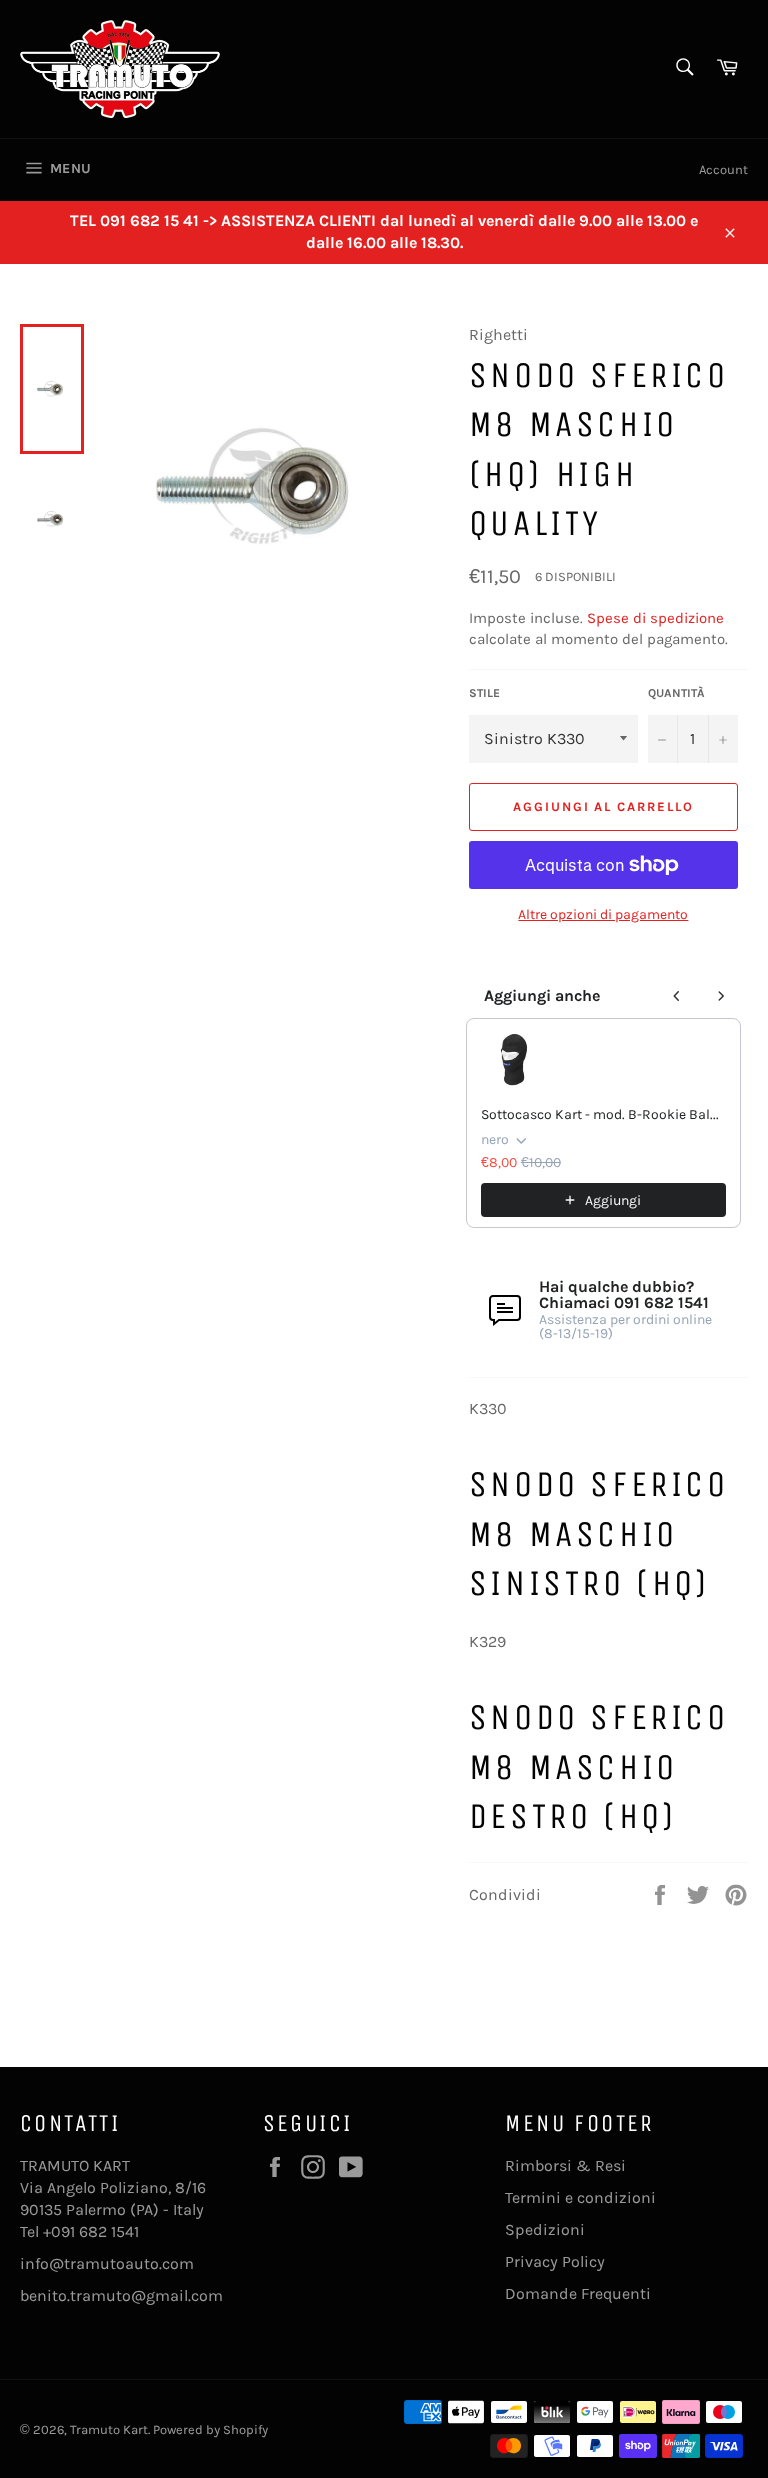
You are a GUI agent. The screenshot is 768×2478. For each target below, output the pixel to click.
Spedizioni (545, 2229)
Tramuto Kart (109, 2429)
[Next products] (721, 996)
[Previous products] (677, 996)
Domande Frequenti (578, 2293)
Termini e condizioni (580, 2197)
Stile (484, 693)
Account (723, 169)
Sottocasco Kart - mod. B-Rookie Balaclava (603, 1114)
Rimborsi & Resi (565, 2165)
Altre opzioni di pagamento (603, 914)
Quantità (676, 693)
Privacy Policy (555, 2261)
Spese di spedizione (655, 618)
